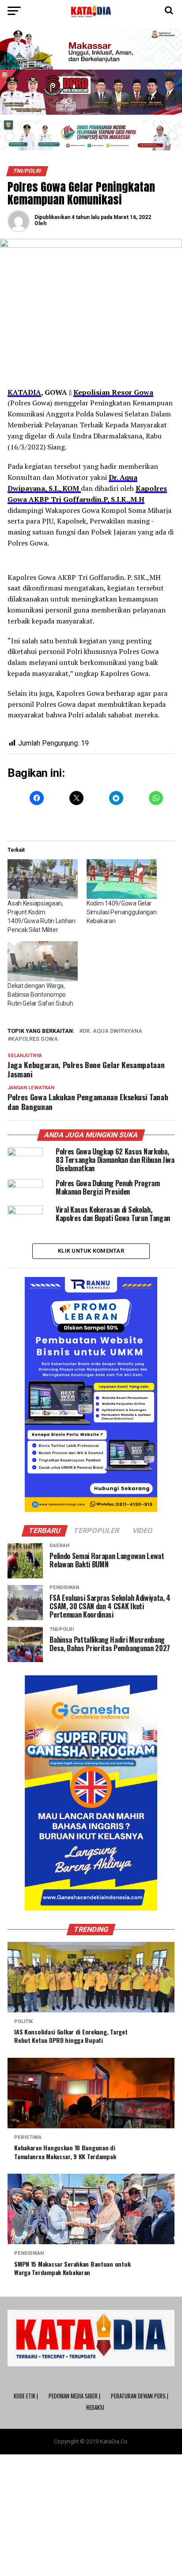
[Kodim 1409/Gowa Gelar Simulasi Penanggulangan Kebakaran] (122, 879)
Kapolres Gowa (34, 1039)
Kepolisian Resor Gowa (113, 392)
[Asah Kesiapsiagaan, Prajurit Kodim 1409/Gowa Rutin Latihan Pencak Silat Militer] (43, 879)
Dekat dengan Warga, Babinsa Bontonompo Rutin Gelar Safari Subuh (40, 995)
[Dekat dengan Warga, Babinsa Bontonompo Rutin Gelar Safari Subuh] (43, 961)
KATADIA (24, 392)
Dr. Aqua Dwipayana (112, 1031)
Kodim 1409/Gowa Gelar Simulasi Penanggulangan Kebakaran (122, 912)
